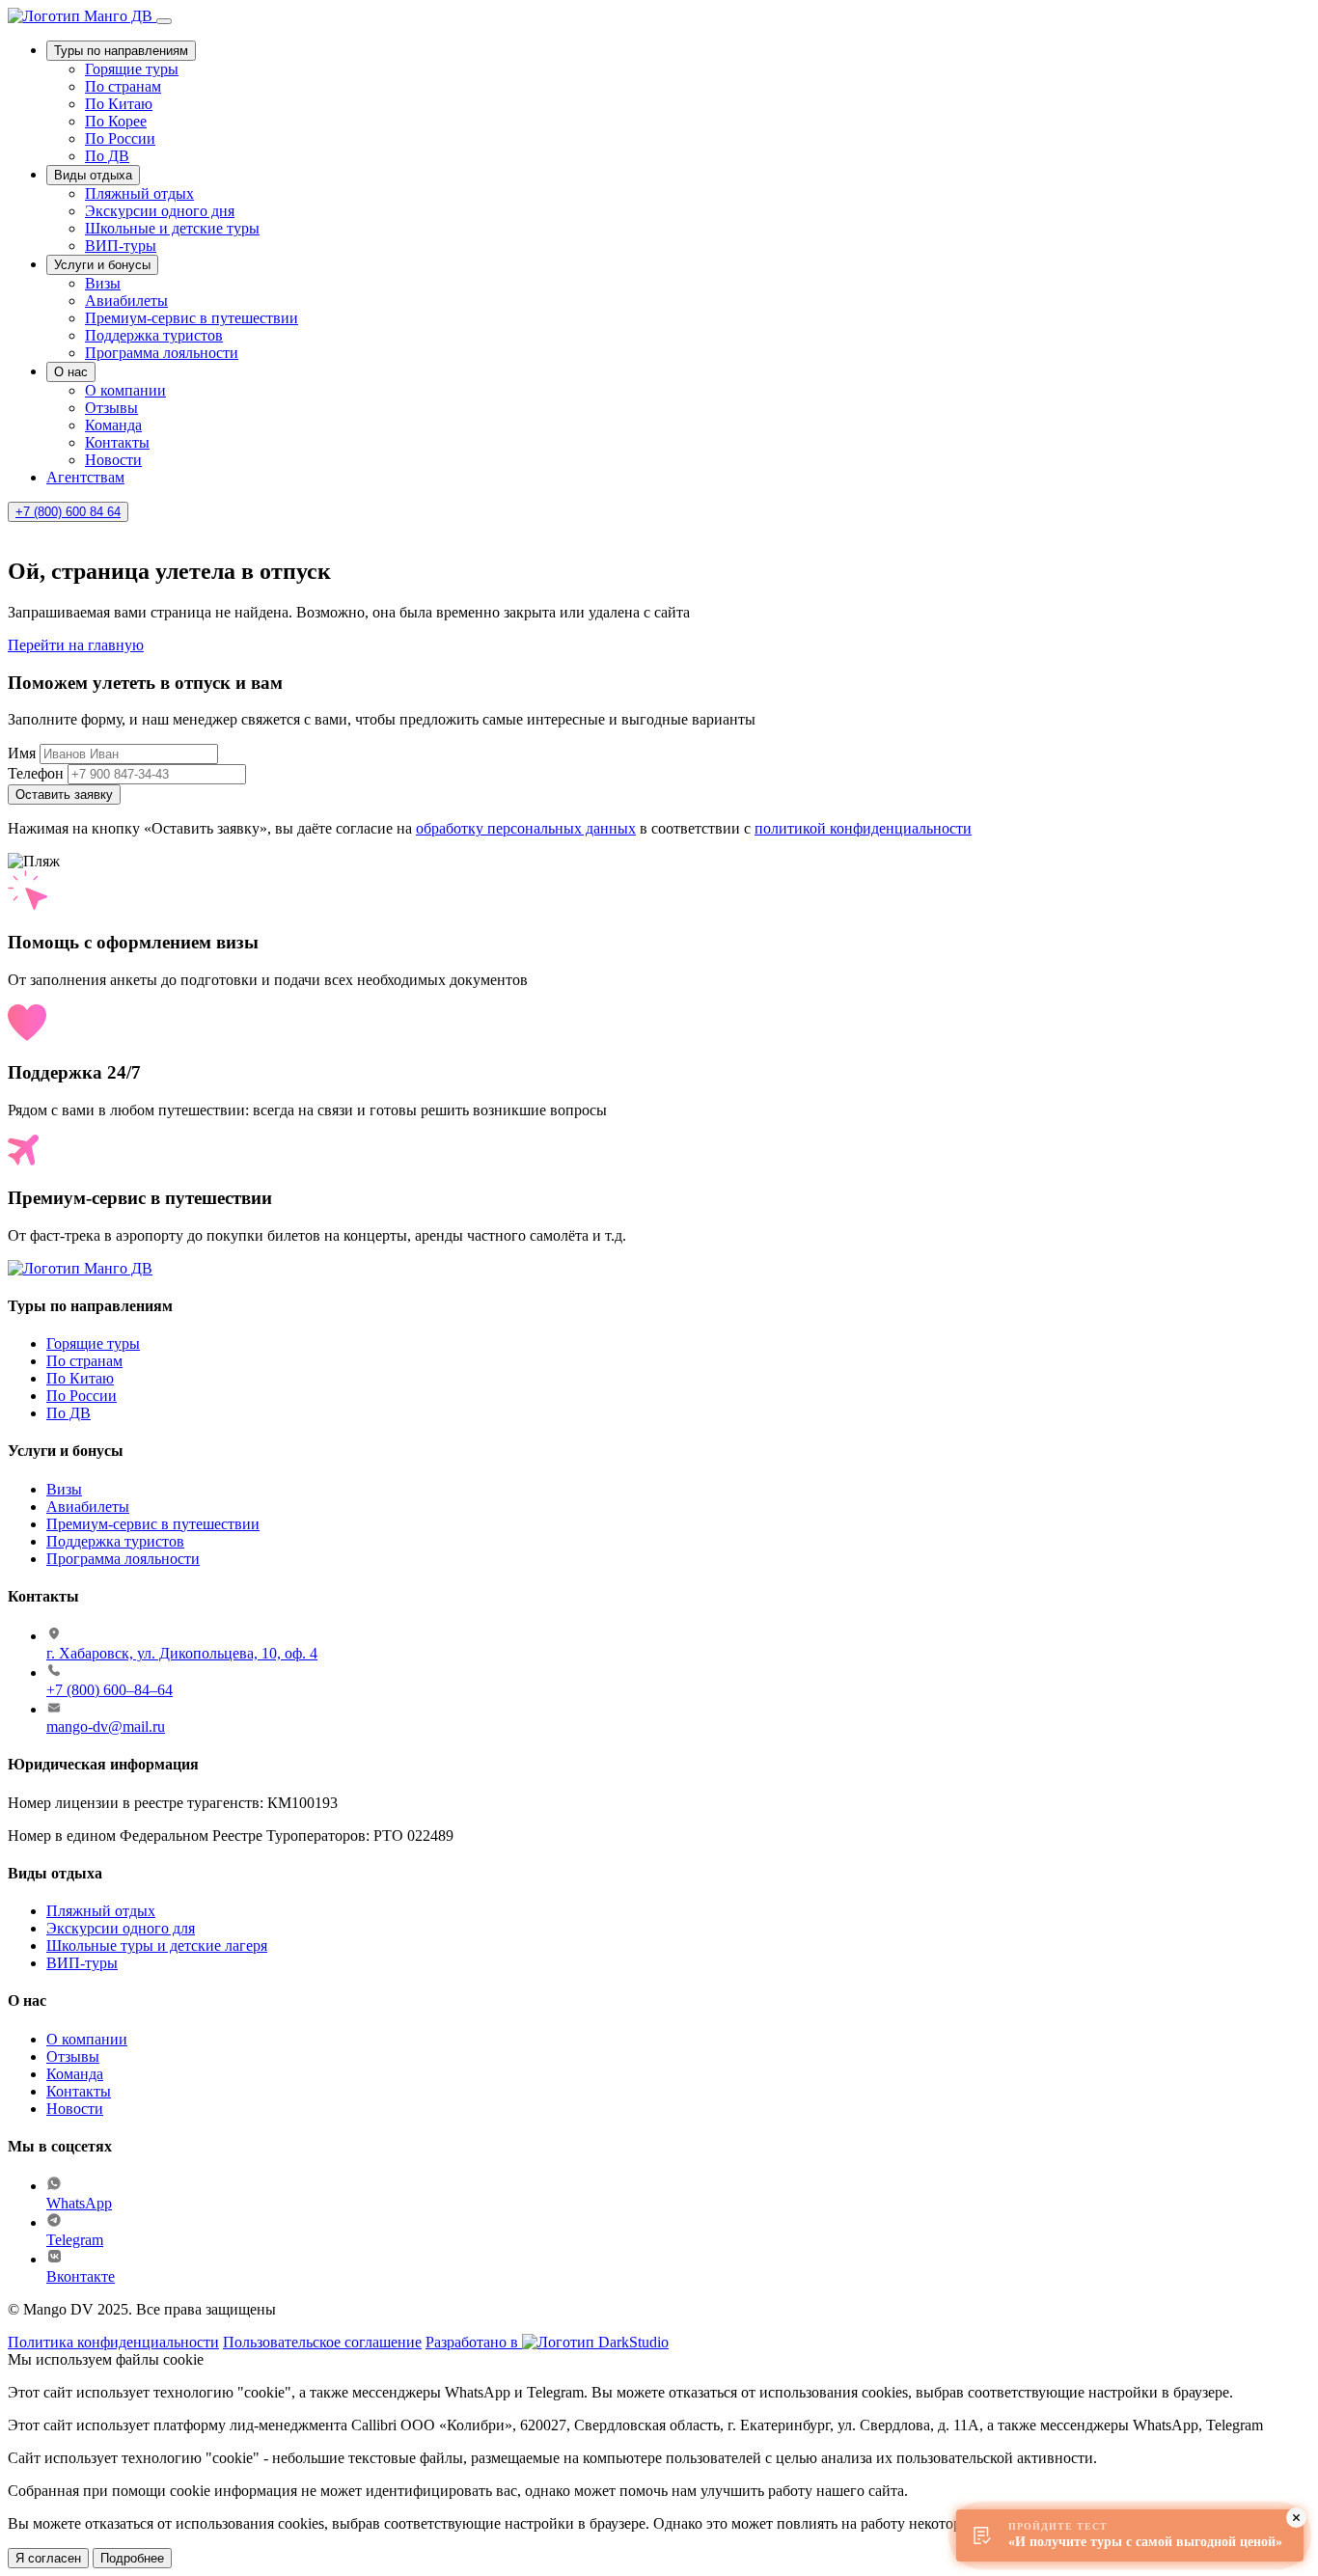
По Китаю (119, 104)
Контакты (117, 442)
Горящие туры (132, 69)
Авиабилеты (126, 301)
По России (120, 138)
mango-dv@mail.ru (106, 1726)
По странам (123, 86)
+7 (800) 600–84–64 (110, 1690)
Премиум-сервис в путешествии (192, 318)
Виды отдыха (93, 175)
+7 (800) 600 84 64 (68, 512)
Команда (113, 425)
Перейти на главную (76, 645)
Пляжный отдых (139, 193)
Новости (113, 460)
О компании (125, 390)
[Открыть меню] (164, 21)
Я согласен (48, 2558)
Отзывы (111, 408)
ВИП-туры (121, 246)
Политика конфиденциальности (113, 2342)
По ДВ (107, 156)
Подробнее (132, 2558)
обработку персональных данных (526, 828)
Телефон (36, 773)
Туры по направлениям (121, 51)
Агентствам (85, 477)
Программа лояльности (162, 353)
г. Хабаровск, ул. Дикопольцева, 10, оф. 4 (182, 1653)
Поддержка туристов (154, 335)
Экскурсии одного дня (160, 211)
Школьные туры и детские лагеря (157, 1946)
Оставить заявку (64, 795)
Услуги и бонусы (102, 265)
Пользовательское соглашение (322, 2342)
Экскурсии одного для (121, 1928)
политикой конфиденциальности (863, 828)
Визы (103, 283)
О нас (71, 372)
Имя (22, 753)
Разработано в (474, 2342)
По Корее (116, 121)
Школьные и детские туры (172, 228)
